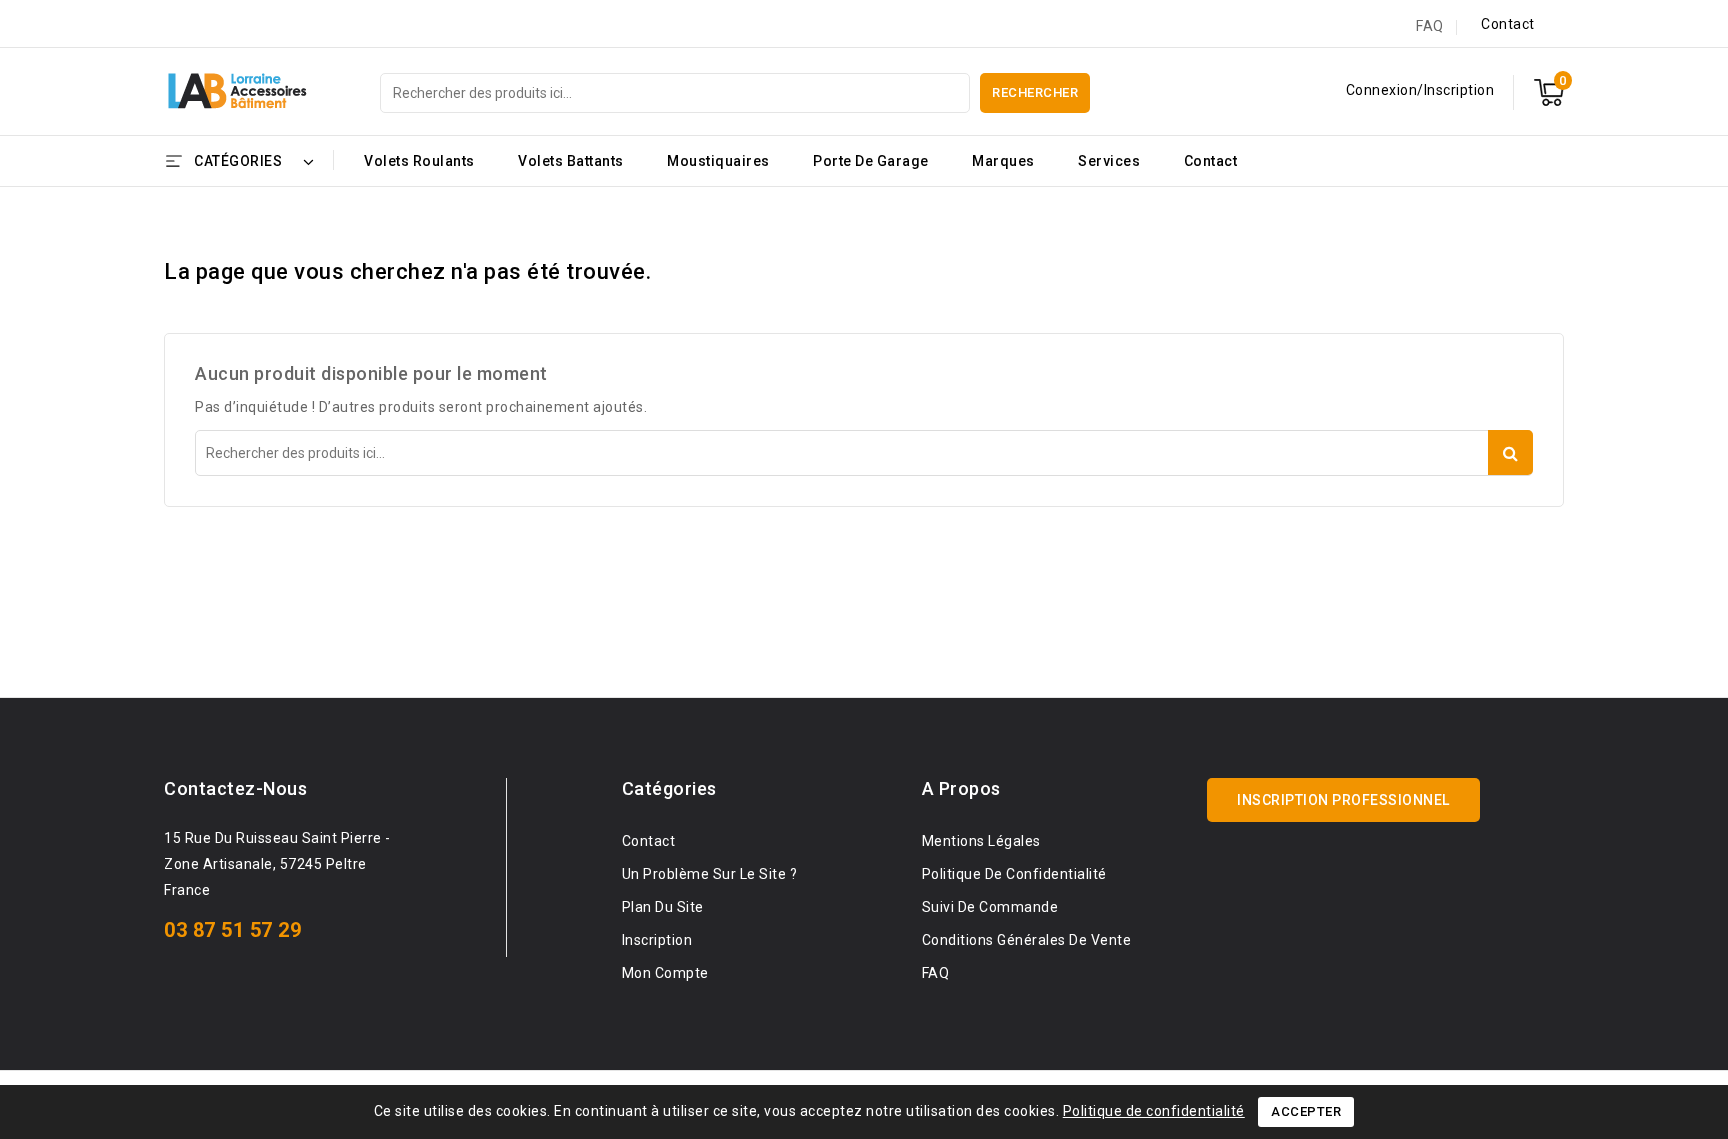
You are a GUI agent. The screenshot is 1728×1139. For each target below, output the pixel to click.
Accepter (1306, 1111)
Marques (1003, 161)
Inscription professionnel (1343, 800)
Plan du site (663, 907)
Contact (1508, 24)
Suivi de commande (990, 907)
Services (1109, 161)
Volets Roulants (419, 161)
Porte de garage (871, 161)
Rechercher (1035, 92)
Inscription (657, 940)
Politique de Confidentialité (1014, 874)
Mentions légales (981, 841)
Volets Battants (571, 161)
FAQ (1430, 26)
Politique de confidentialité (1154, 1111)
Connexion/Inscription (1420, 90)
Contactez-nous (235, 788)
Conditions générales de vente (1027, 940)
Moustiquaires (718, 161)
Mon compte (665, 973)
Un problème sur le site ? (710, 874)
